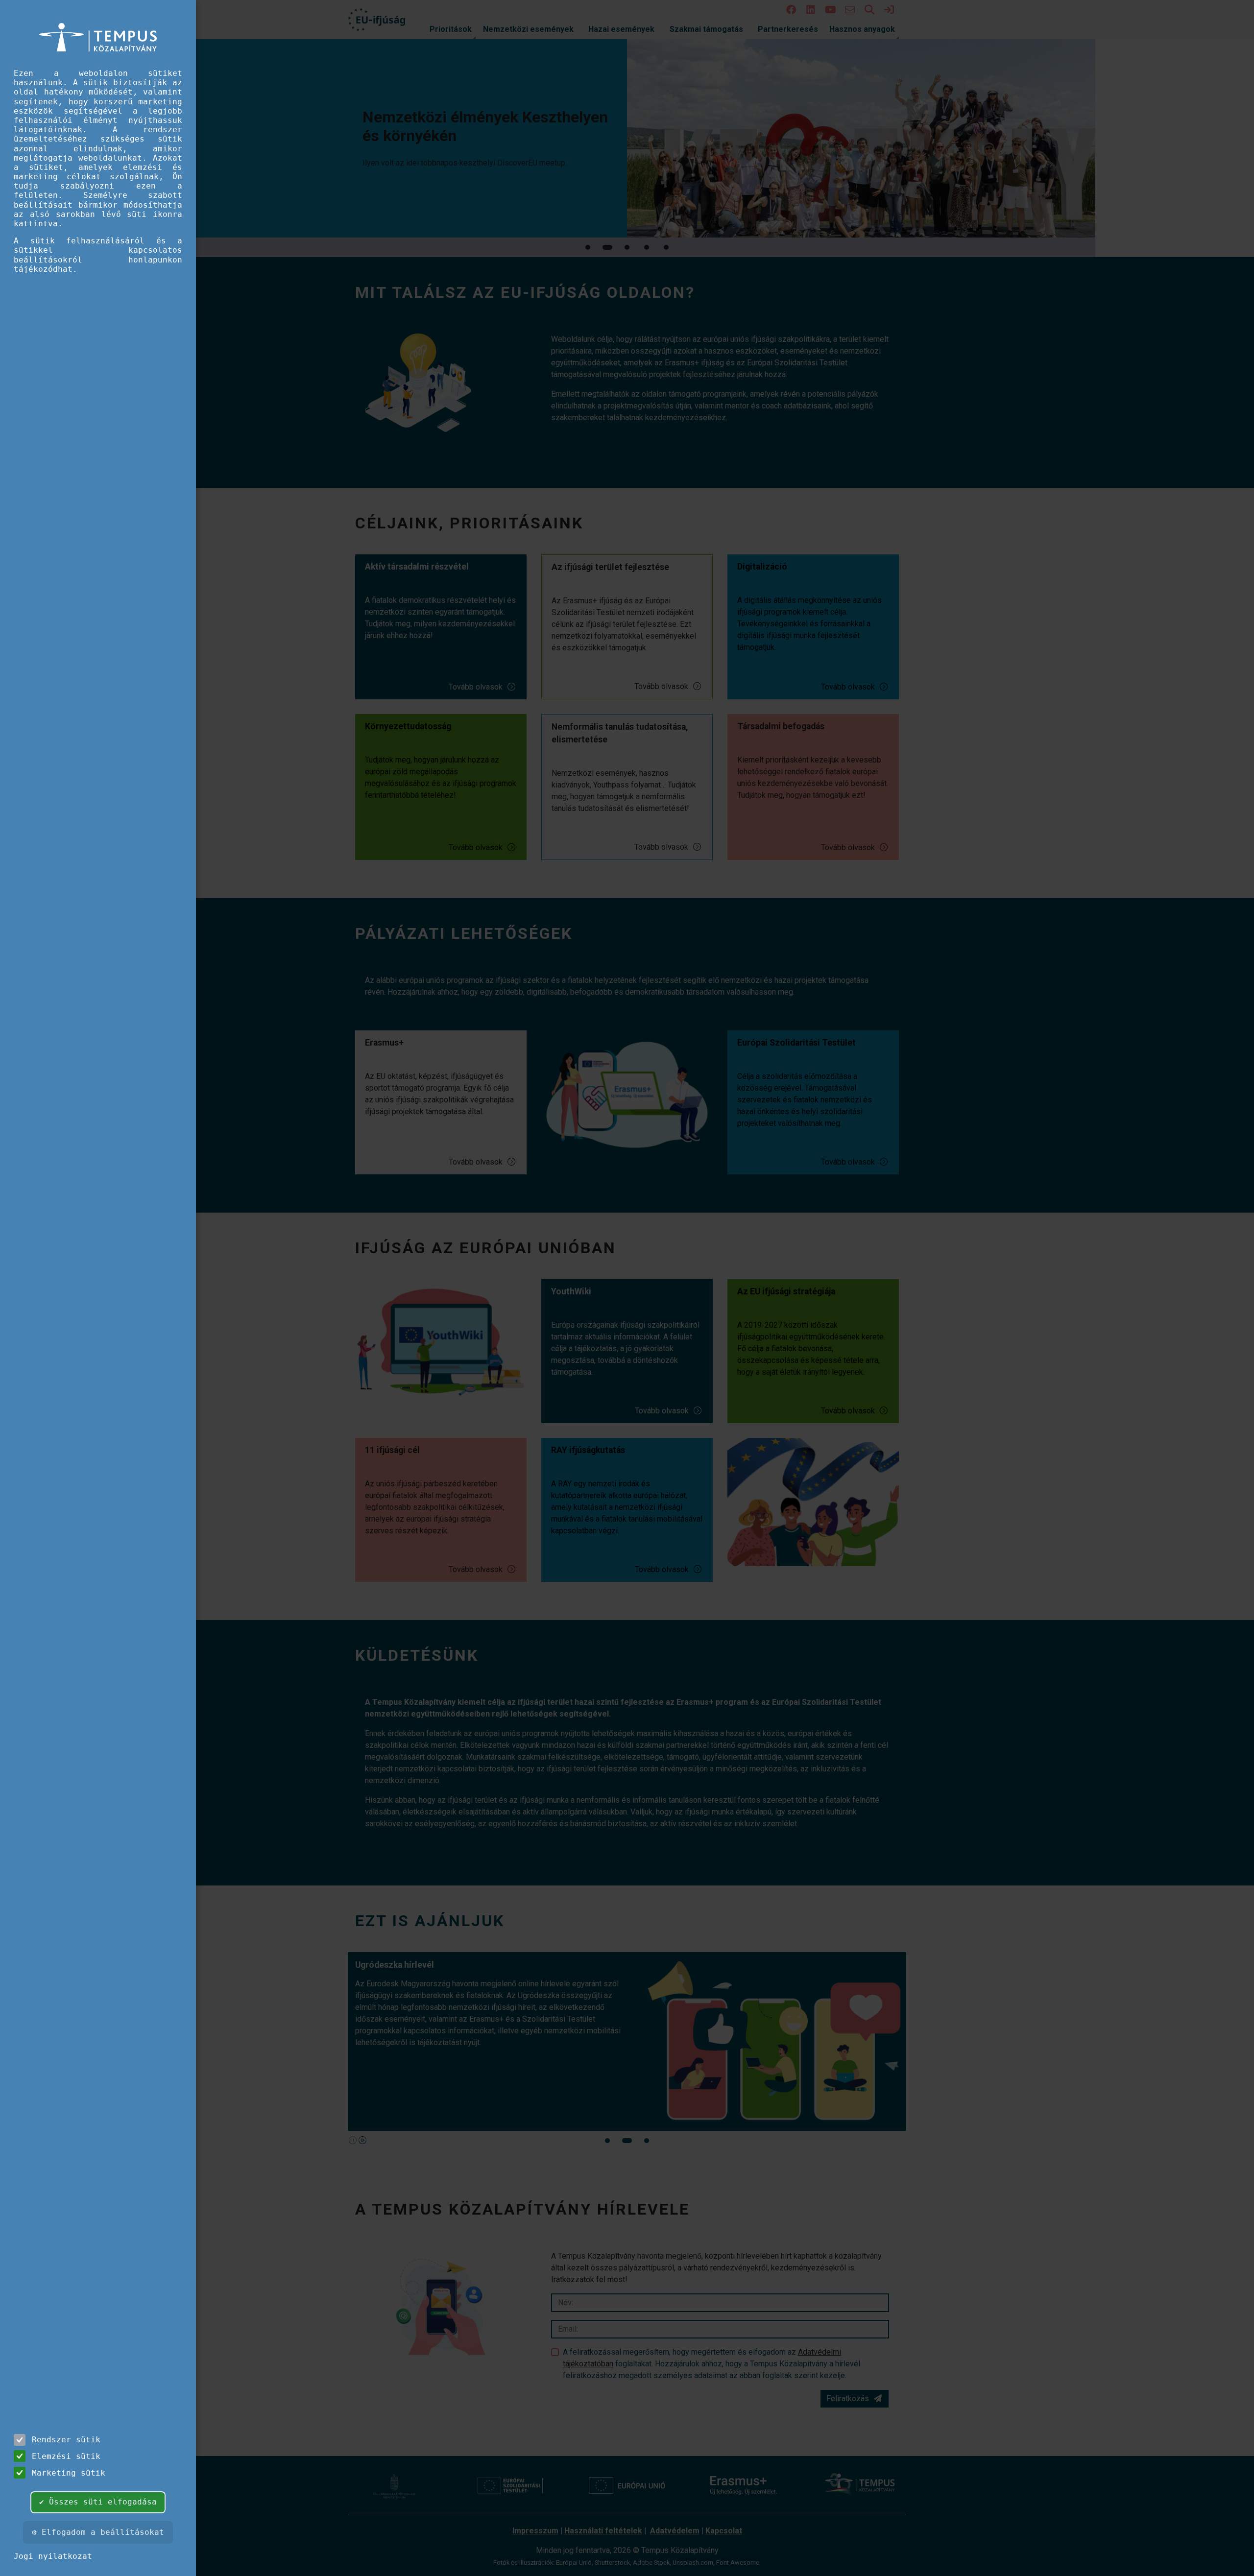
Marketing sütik (69, 2473)
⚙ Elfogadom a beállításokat (98, 2532)
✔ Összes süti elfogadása (98, 2502)
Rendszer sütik (66, 2440)
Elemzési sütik (66, 2456)
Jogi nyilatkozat (53, 2556)
